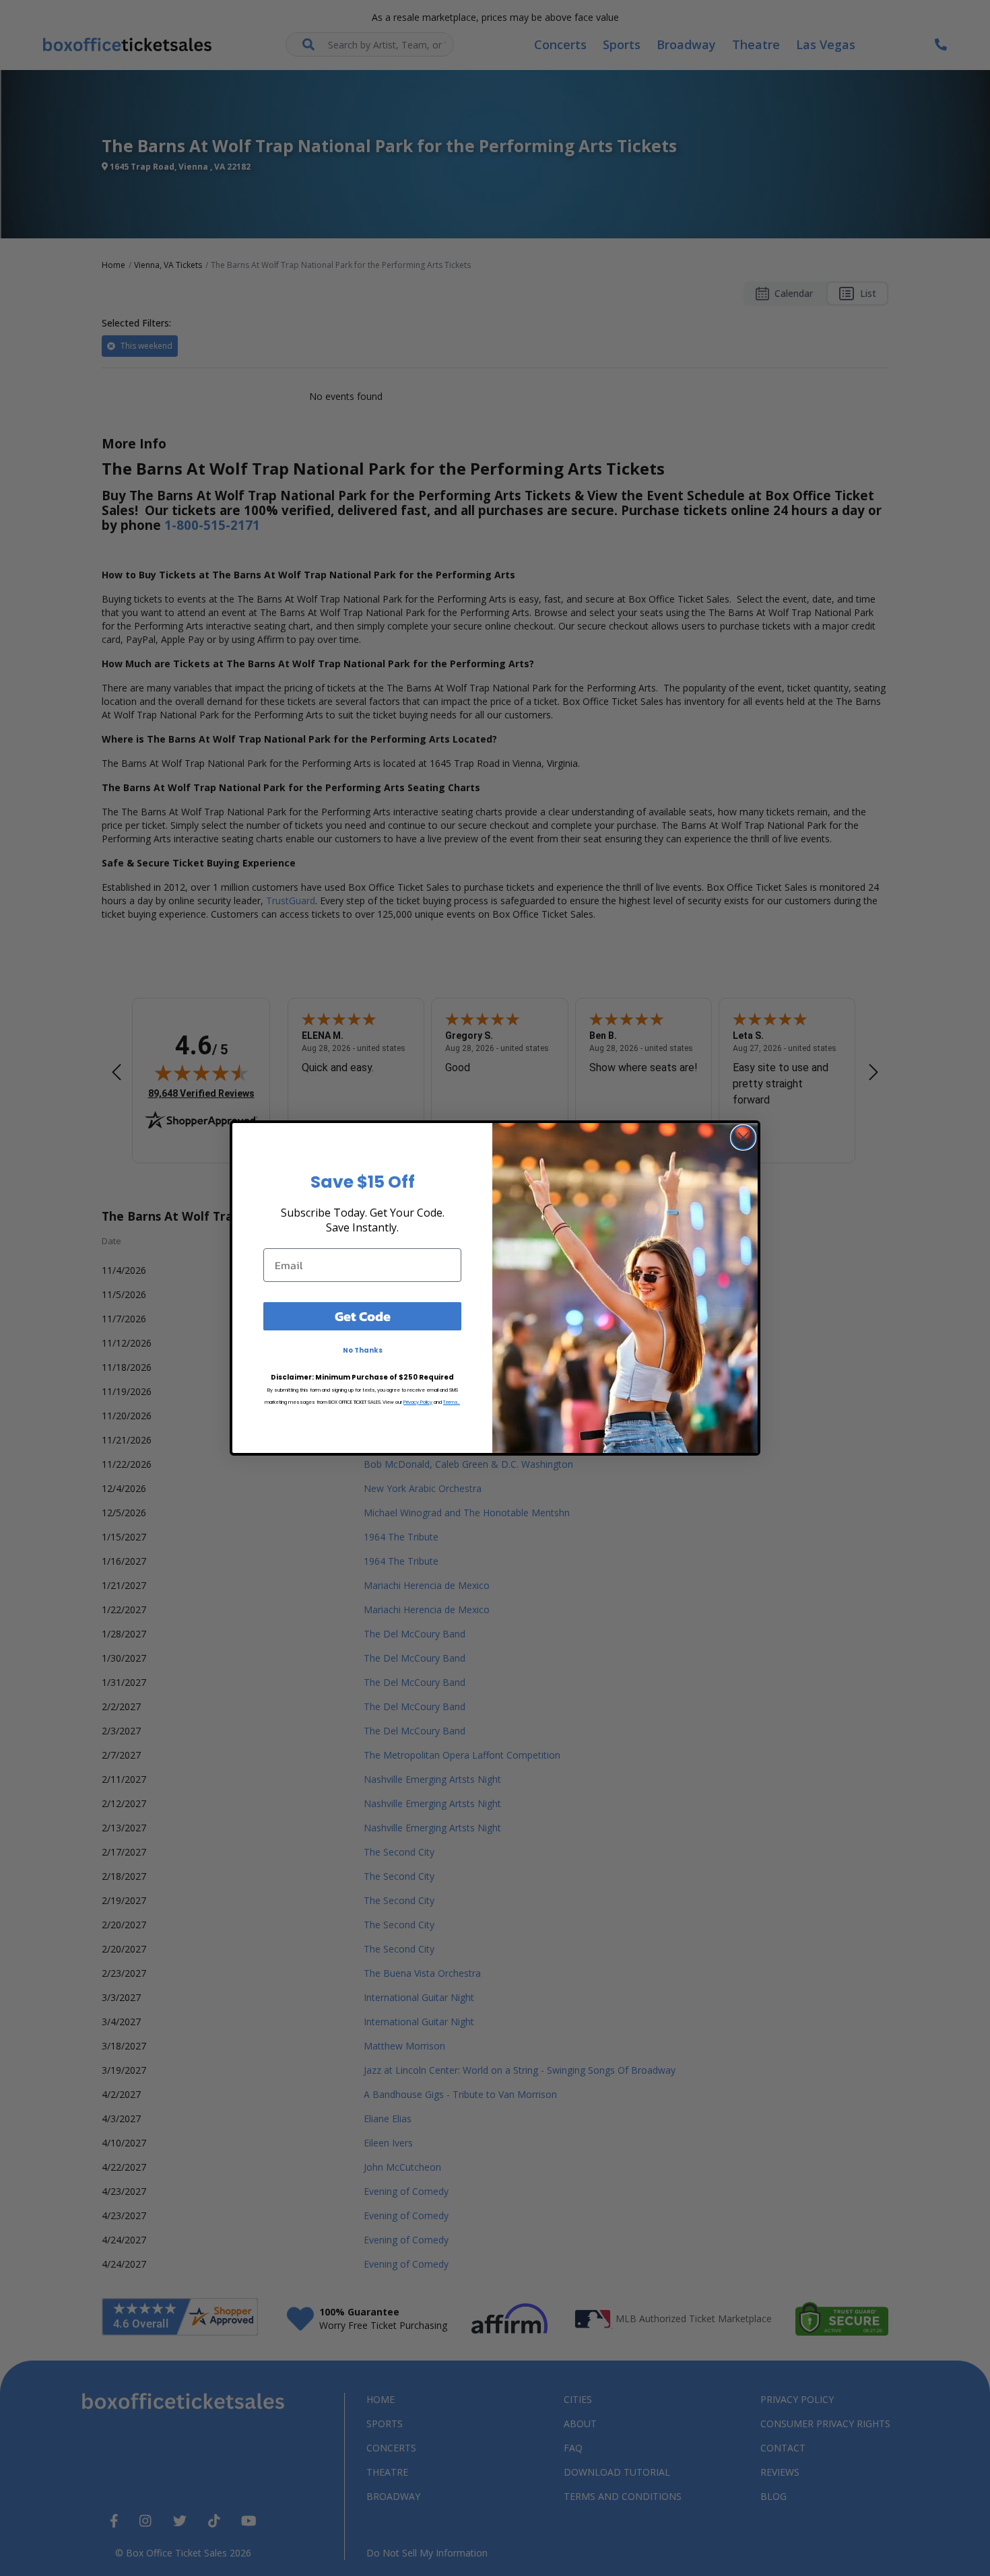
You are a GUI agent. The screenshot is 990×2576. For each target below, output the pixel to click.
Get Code (363, 1316)
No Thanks (363, 1350)
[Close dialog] (743, 1138)
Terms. (452, 1402)
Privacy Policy (418, 1402)
